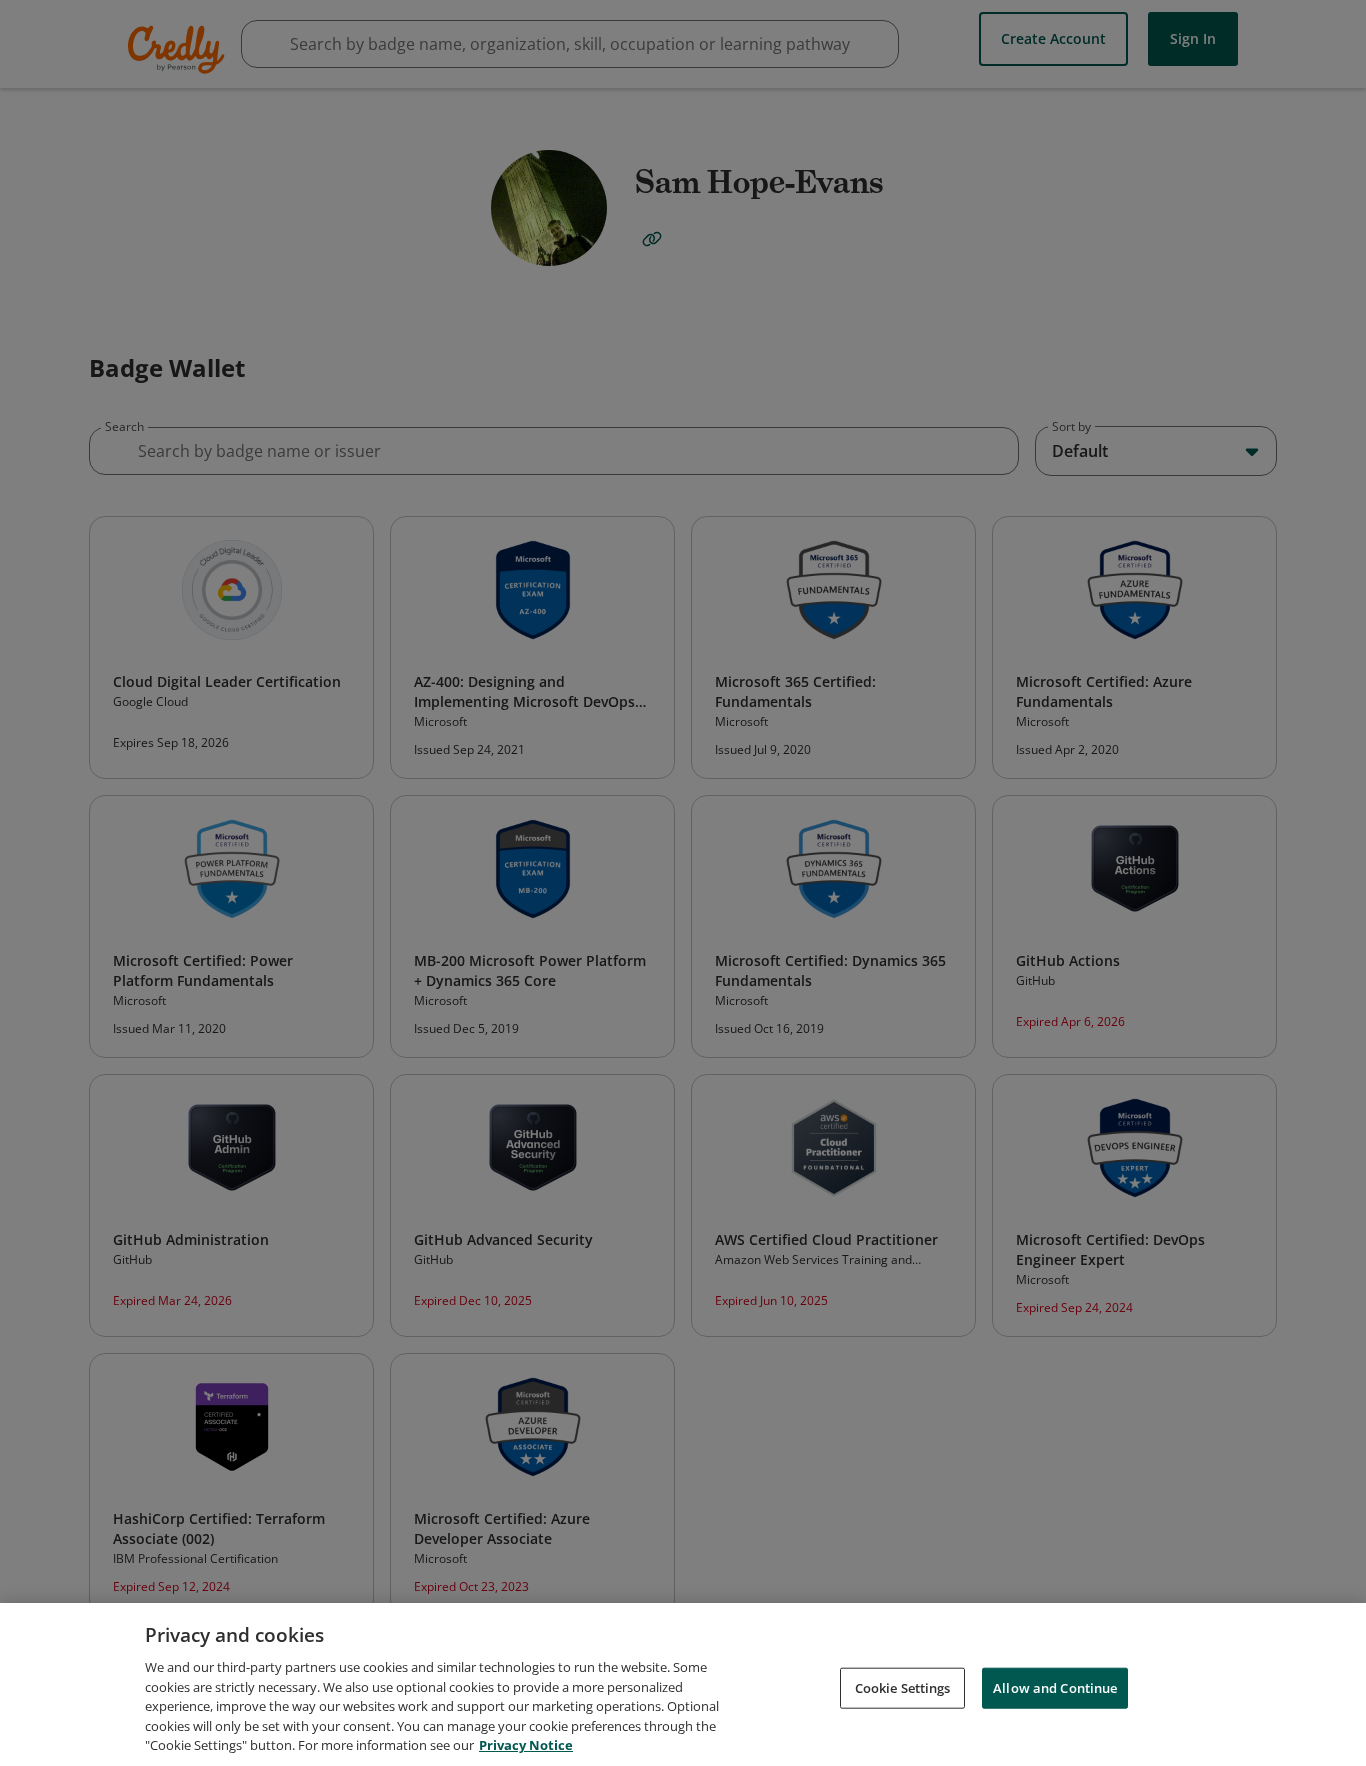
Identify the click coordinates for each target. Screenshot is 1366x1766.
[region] (683, 1684)
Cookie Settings (903, 1687)
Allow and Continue (1055, 1687)
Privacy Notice (526, 1745)
